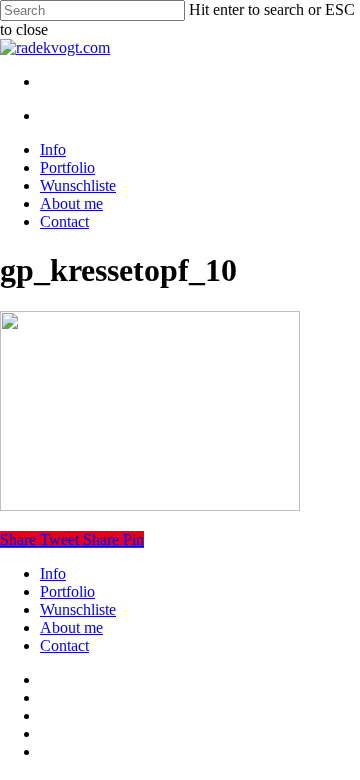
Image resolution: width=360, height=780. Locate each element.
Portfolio (67, 591)
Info (53, 573)
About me (71, 627)
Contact (64, 645)
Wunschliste (78, 609)
